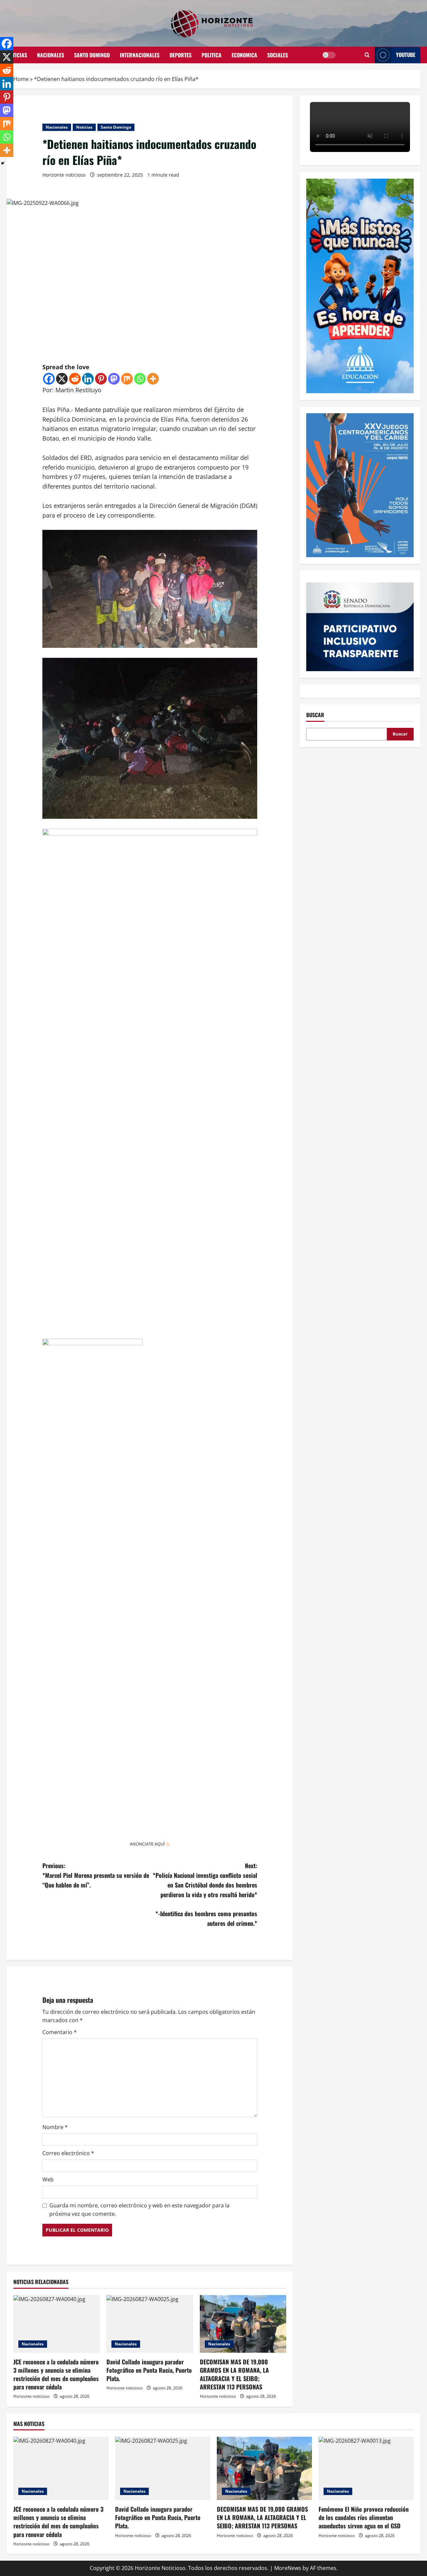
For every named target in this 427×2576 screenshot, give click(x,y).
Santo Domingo (92, 55)
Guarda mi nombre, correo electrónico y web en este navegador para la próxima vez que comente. (139, 2210)
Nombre (55, 2127)
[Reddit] (75, 379)
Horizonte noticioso (64, 175)
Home (21, 79)
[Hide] (3, 163)
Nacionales (51, 55)
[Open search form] (367, 55)
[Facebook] (49, 379)
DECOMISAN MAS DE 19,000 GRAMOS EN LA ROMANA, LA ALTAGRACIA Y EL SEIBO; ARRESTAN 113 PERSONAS (234, 2374)
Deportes (180, 55)
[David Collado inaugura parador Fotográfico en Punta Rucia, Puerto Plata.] (150, 2324)
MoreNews (288, 2568)
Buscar (315, 715)
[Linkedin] (88, 379)
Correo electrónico (68, 2153)
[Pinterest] (101, 379)
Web (48, 2179)
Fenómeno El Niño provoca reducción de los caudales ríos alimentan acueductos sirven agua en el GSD (364, 2517)
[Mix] (127, 379)
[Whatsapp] (140, 379)
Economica (244, 55)
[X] (62, 379)
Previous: (96, 1875)
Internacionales (140, 55)
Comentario (60, 2032)
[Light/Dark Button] (329, 55)
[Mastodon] (114, 379)
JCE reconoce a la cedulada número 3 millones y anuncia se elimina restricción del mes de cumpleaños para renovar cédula (56, 2374)
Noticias (17, 55)
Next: (205, 1894)
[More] (153, 379)
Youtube (406, 55)
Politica (211, 55)
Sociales (278, 55)
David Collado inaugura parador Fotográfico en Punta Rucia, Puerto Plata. (149, 2370)
